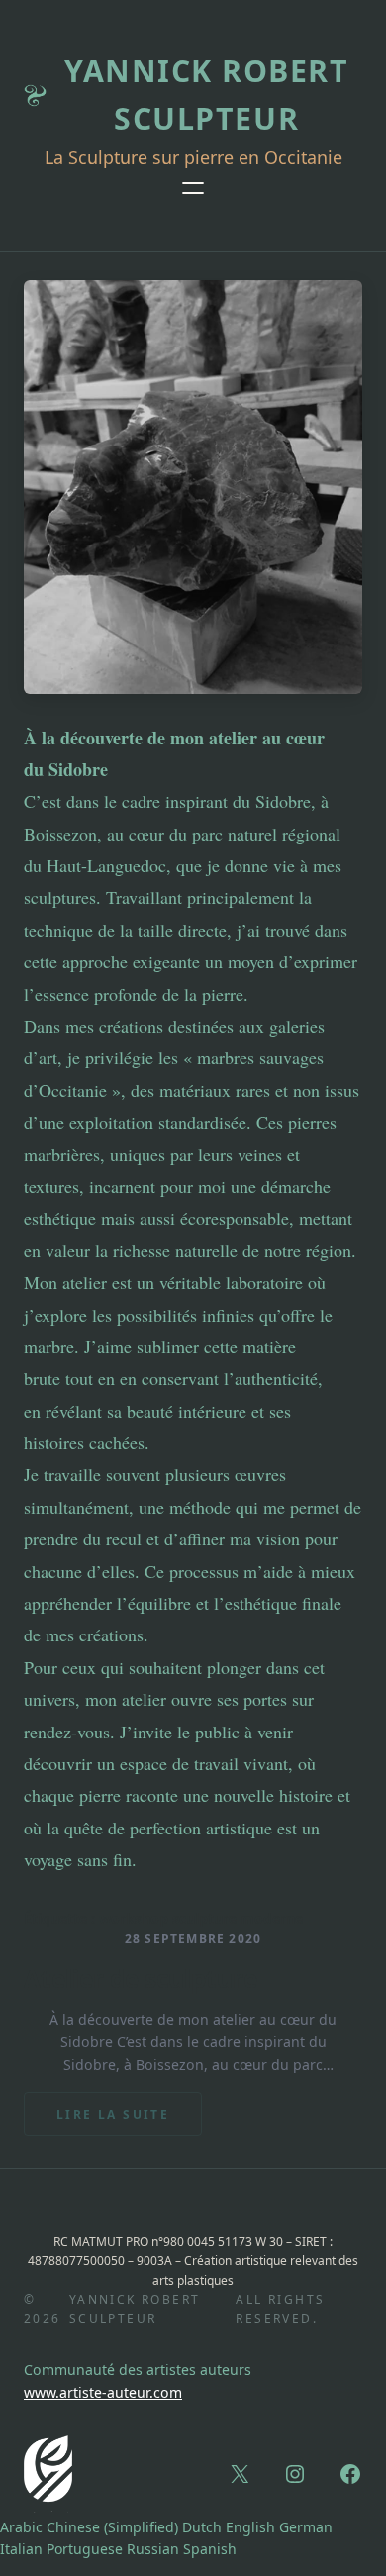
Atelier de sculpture (141, 1979)
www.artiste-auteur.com (103, 2392)
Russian (153, 2549)
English (250, 2527)
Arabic (21, 2527)
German (306, 2527)
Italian (21, 2549)
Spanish (210, 2549)
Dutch (202, 2527)
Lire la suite (129, 2121)
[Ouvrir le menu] (193, 188)
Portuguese (85, 2549)
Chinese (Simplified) (112, 2527)
